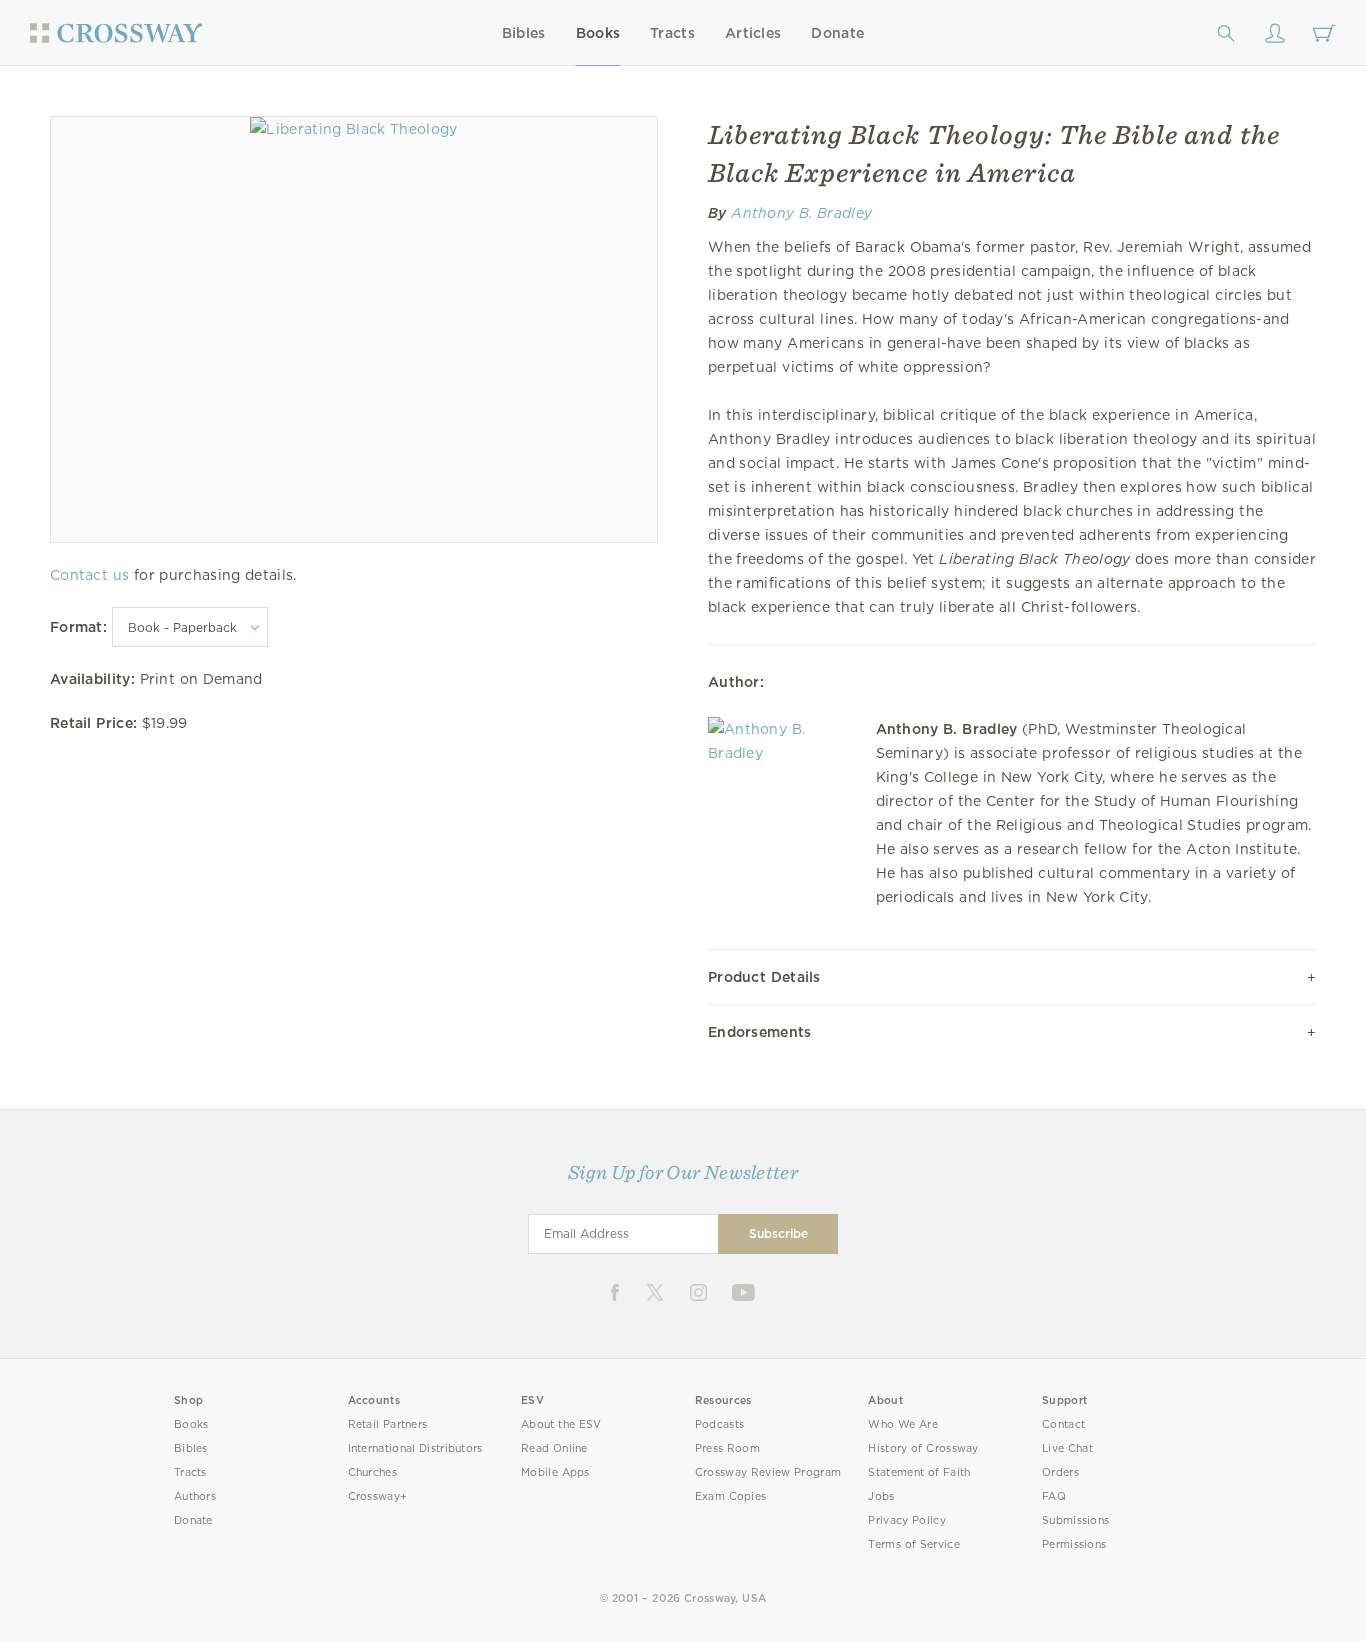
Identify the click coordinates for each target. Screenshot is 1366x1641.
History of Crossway (923, 1448)
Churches (372, 1472)
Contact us (89, 575)
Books (598, 33)
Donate (837, 33)
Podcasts (719, 1424)
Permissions (1074, 1544)
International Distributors (415, 1448)
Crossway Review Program (768, 1472)
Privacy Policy (907, 1520)
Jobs (881, 1496)
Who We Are (903, 1424)
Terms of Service (913, 1544)
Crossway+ (378, 1496)
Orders (1060, 1472)
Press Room (727, 1448)
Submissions (1075, 1520)
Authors (195, 1496)
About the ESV (561, 1424)
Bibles (524, 33)
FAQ (1054, 1496)
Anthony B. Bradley (801, 213)
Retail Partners (388, 1424)
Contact (1063, 1424)
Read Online (554, 1448)
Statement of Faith (919, 1472)
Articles (753, 33)
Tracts (672, 33)
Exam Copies (731, 1496)
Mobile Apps (555, 1472)
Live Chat (1067, 1448)
